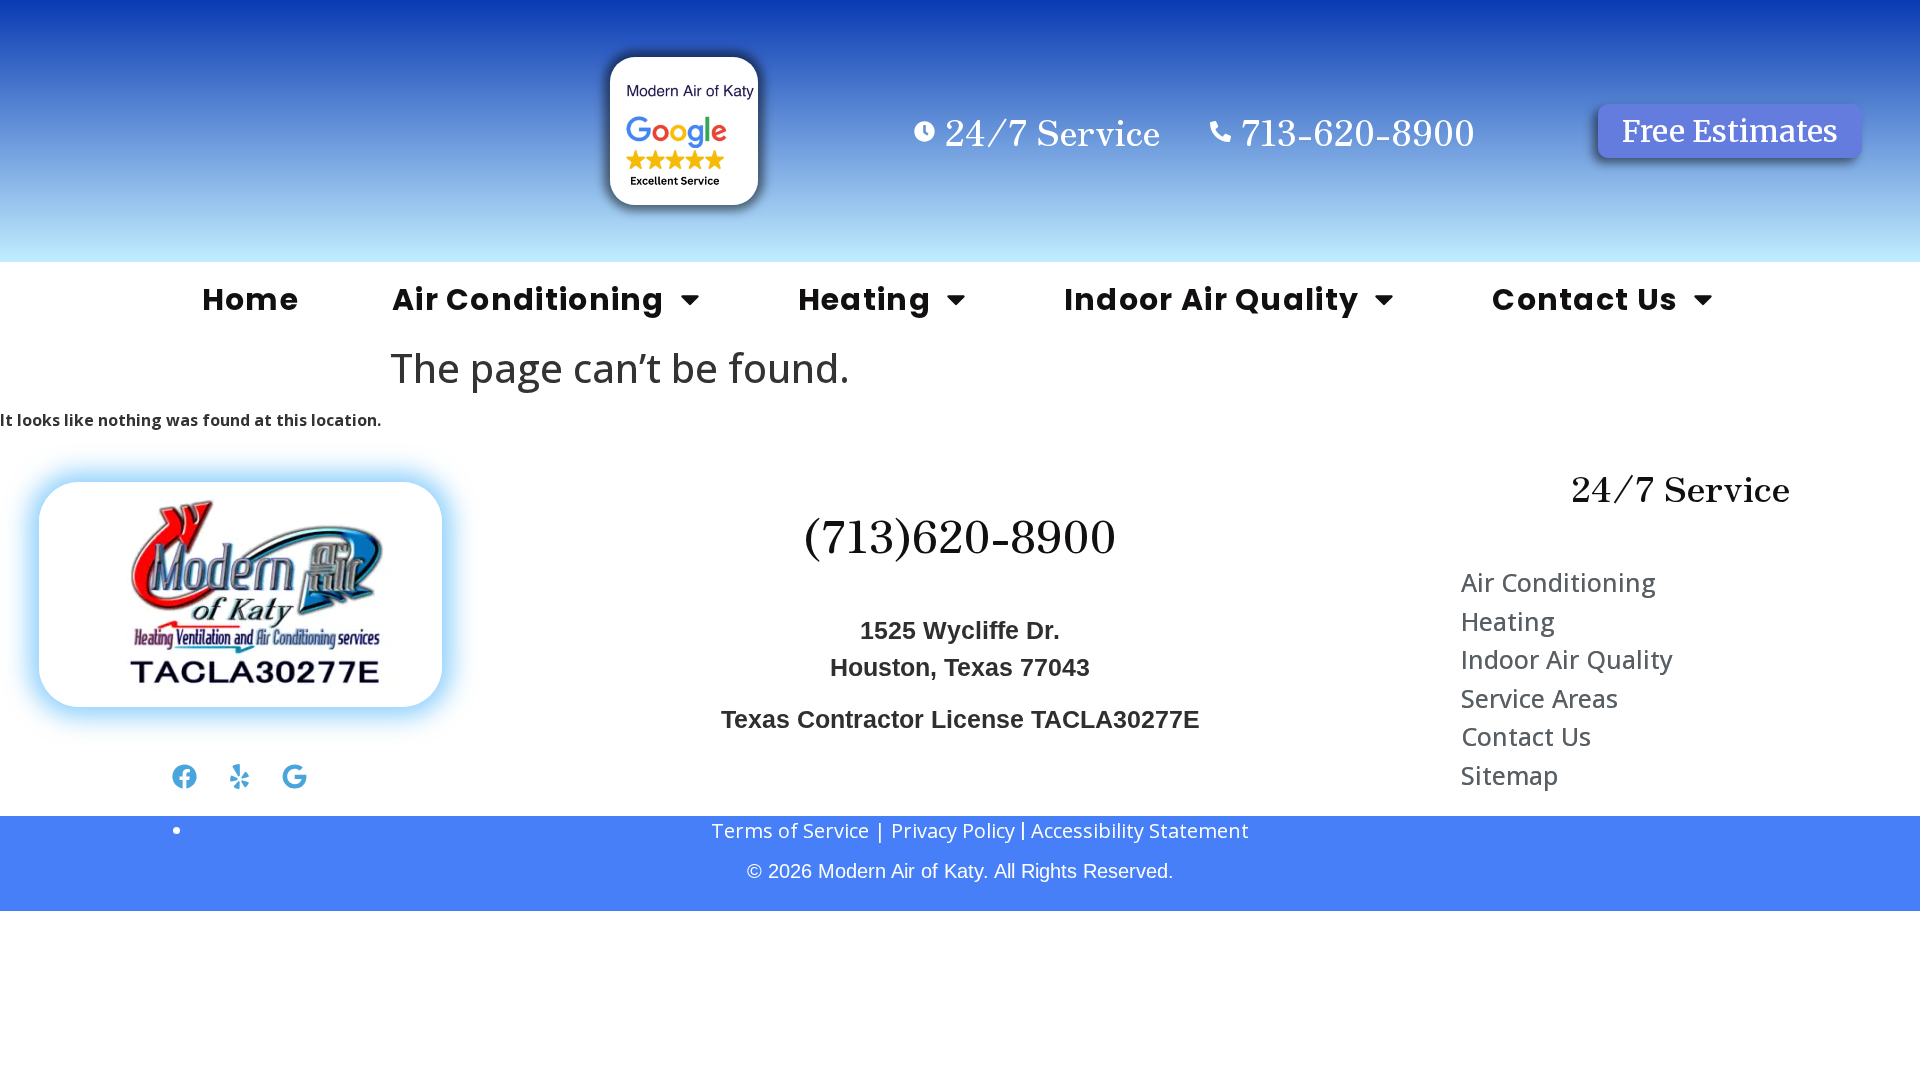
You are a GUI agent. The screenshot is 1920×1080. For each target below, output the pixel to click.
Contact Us (1585, 299)
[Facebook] (185, 777)
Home (250, 299)
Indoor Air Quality (1211, 299)
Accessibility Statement (1140, 830)
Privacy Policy (953, 830)
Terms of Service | (801, 830)
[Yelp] (240, 777)
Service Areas (1539, 698)
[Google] (295, 777)
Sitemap (1509, 775)
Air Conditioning (528, 299)
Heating (864, 299)
